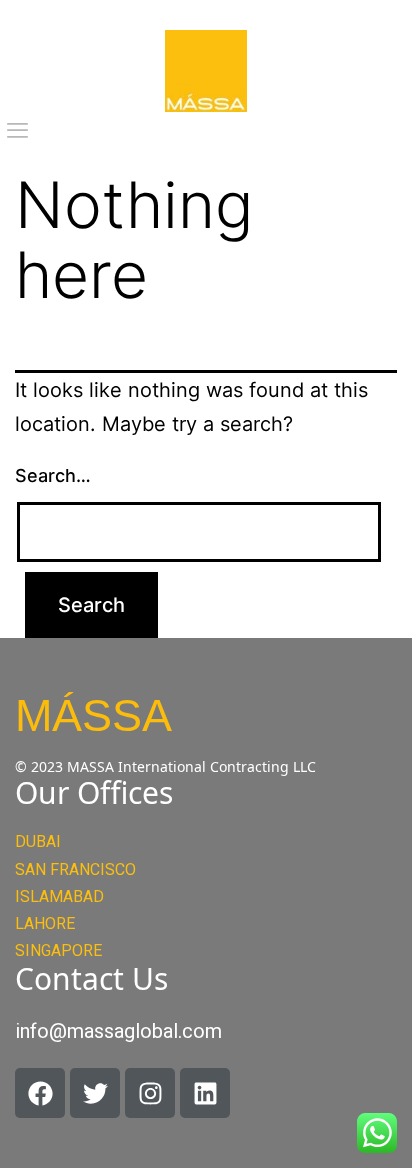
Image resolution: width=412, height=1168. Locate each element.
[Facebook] (40, 1093)
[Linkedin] (205, 1093)
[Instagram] (150, 1093)
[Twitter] (95, 1093)
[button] (18, 131)
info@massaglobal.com (118, 1031)
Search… (53, 475)
